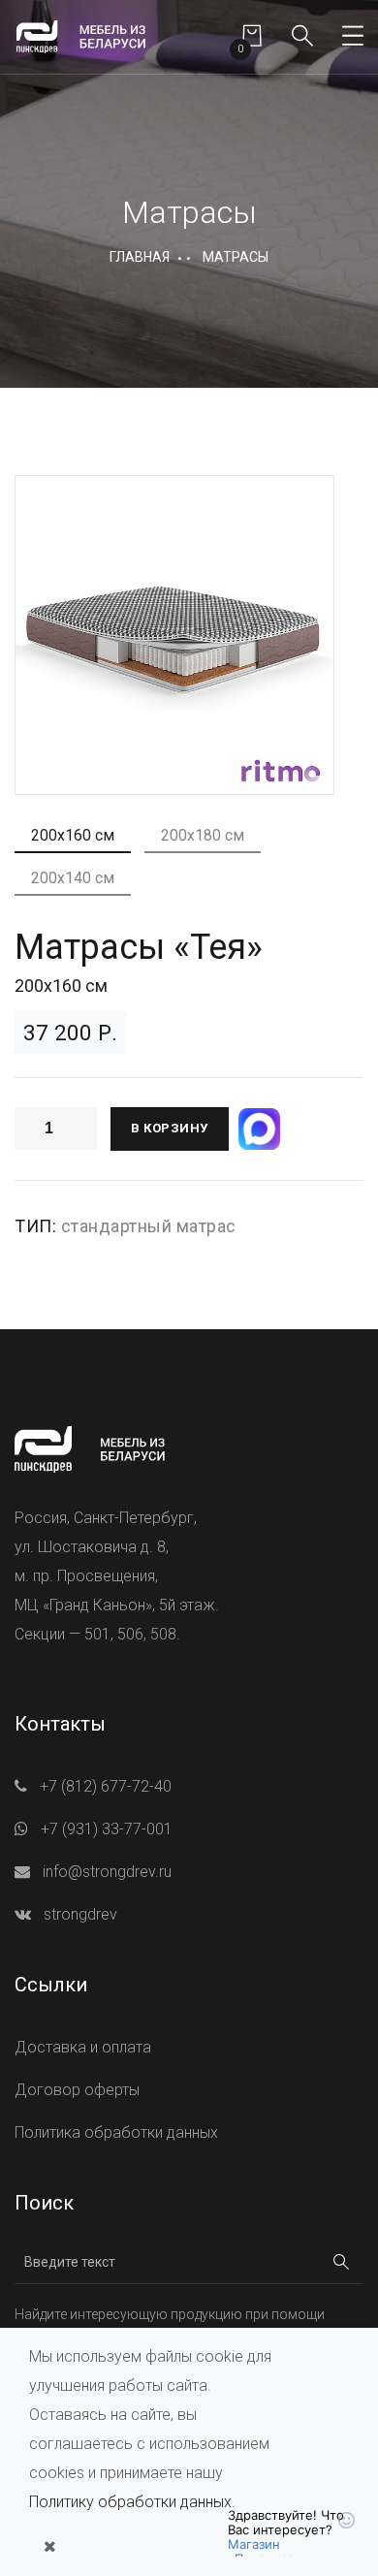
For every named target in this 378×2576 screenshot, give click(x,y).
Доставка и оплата (83, 2047)
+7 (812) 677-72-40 (106, 1786)
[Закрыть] (49, 2547)
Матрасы (236, 257)
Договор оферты (77, 2090)
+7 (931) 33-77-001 (107, 1829)
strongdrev (80, 1914)
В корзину (170, 1128)
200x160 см (73, 835)
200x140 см (73, 878)
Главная (140, 257)
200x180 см (203, 835)
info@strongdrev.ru (107, 1872)
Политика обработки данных (116, 2132)
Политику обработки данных (130, 2502)
